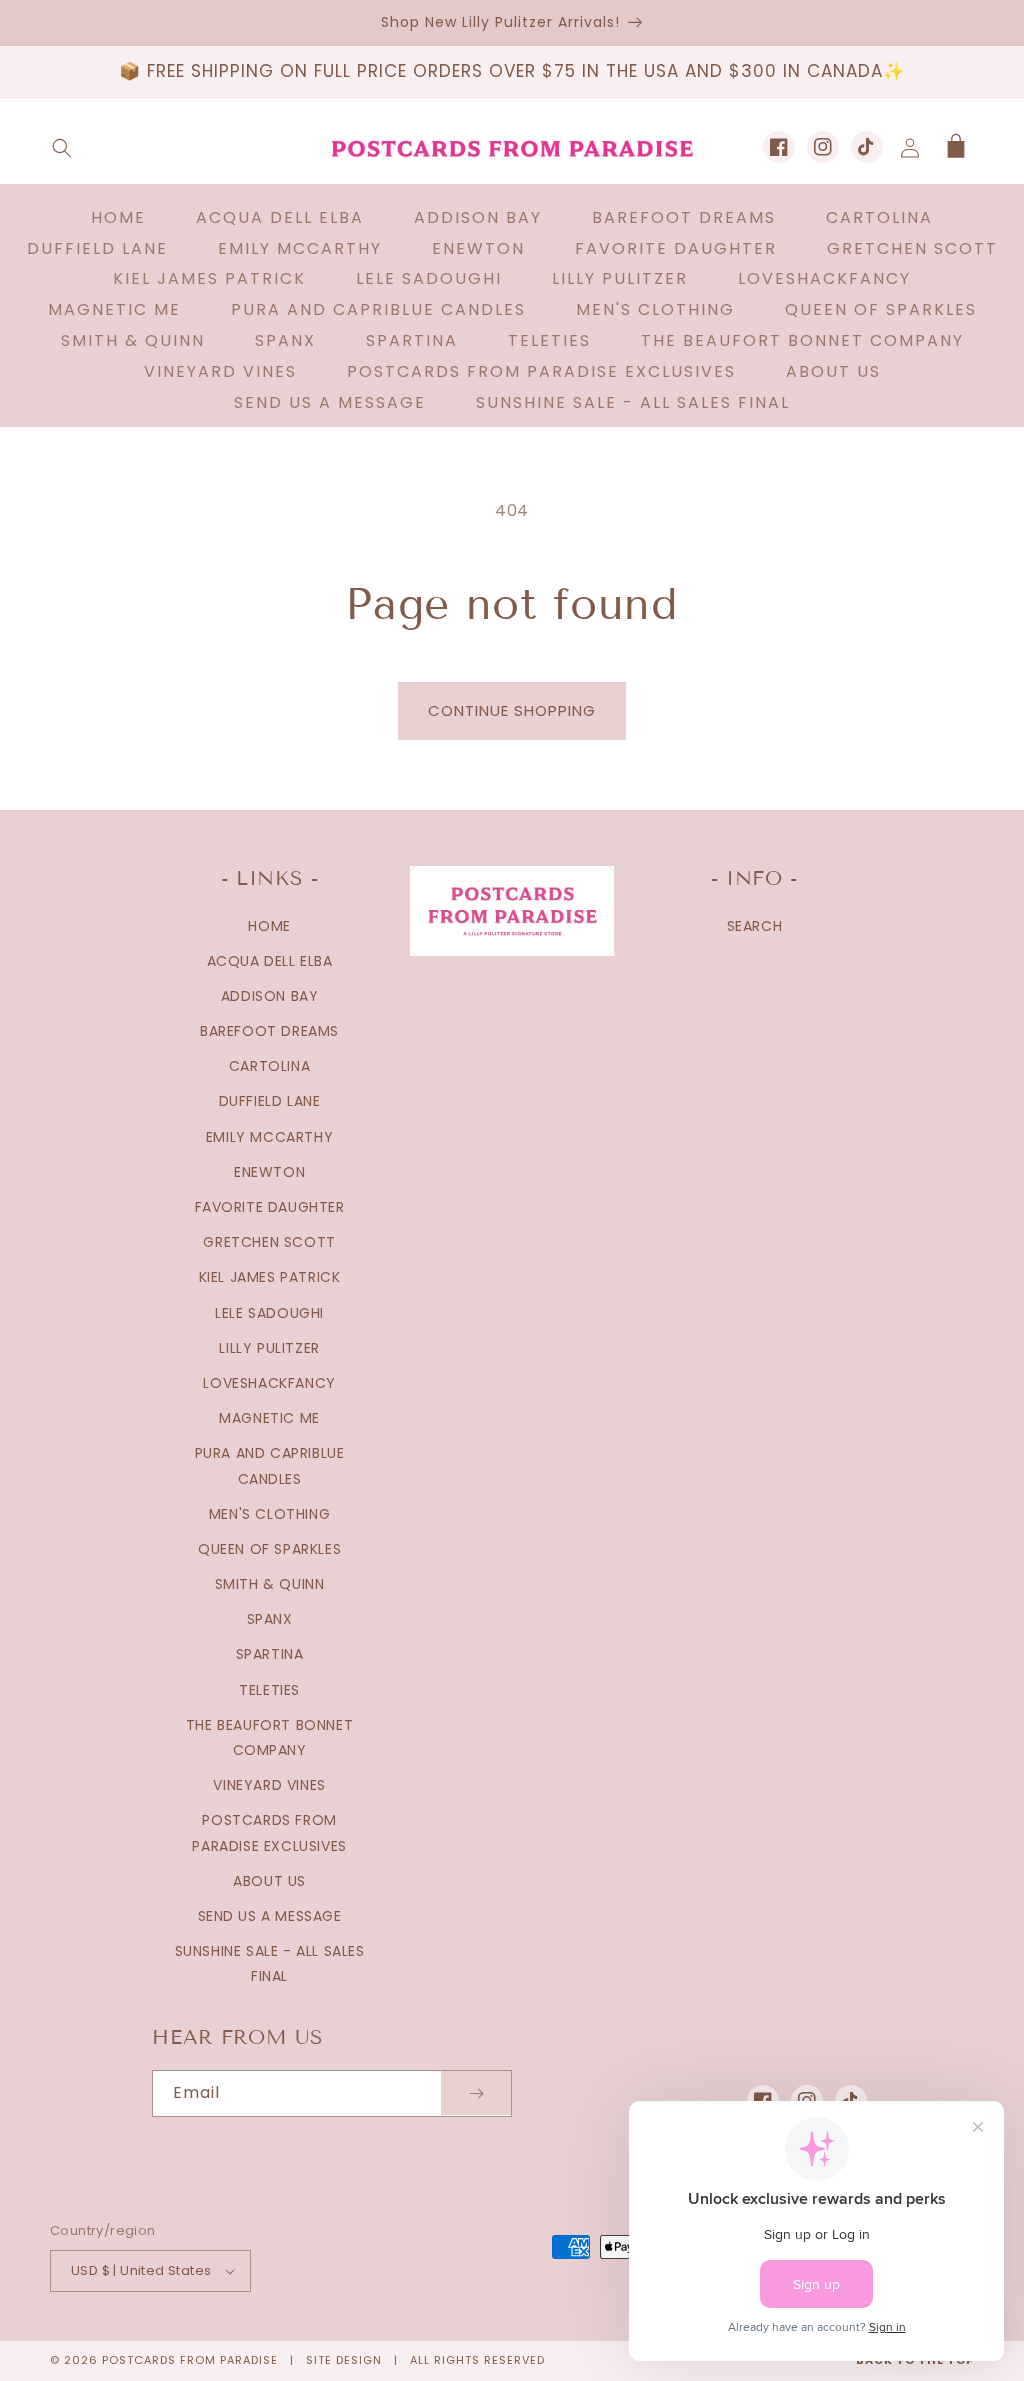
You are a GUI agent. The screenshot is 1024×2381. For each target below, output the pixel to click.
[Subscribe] (476, 2093)
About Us (269, 1881)
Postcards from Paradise (190, 2360)
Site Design (344, 2360)
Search (755, 926)
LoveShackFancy (269, 1383)
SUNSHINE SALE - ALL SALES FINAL (270, 1963)
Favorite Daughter (270, 1207)
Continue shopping (512, 710)
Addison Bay (270, 996)
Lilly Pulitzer (269, 1348)
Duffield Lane (270, 1101)
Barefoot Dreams (269, 1031)
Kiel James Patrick (270, 1277)
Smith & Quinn (270, 1584)
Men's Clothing (269, 1514)
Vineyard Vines (269, 1785)
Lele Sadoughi (269, 1313)
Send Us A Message (270, 1916)
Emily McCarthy (269, 1137)
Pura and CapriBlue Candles (270, 1465)
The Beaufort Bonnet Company (269, 1737)
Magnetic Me (269, 1418)
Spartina (270, 1654)
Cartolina (269, 1066)
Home (269, 926)
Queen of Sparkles (269, 1549)
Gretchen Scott (269, 1242)
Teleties (269, 1690)
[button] (62, 148)
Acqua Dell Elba (270, 961)
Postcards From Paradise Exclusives (269, 1832)
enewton (269, 1172)
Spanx (270, 1619)
